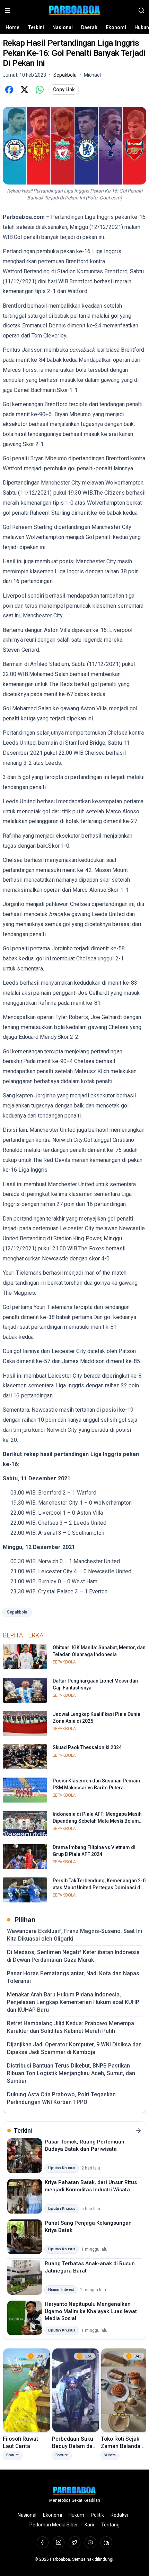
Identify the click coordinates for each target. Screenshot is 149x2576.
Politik (97, 2515)
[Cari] (141, 10)
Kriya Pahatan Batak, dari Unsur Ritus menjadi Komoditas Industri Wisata (91, 2186)
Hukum (76, 2515)
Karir (90, 2525)
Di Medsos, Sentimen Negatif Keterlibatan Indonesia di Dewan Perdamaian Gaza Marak (73, 1956)
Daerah (89, 27)
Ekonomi (116, 27)
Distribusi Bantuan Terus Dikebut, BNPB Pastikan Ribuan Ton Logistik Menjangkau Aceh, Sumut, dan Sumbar (71, 2073)
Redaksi (119, 2515)
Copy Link (64, 89)
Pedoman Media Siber (54, 2525)
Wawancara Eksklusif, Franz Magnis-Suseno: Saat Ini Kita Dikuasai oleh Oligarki (74, 1935)
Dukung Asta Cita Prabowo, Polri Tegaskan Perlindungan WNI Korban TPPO (61, 2098)
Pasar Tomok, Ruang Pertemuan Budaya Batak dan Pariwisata (85, 2145)
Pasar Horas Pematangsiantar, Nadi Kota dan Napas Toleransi (73, 1977)
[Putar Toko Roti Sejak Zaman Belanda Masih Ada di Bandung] (125, 2390)
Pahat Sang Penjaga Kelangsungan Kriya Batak (88, 2227)
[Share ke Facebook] (9, 89)
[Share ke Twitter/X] (24, 89)
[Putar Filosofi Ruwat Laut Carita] (27, 2390)
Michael (92, 75)
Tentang (110, 2525)
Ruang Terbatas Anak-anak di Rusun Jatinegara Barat (90, 2267)
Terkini (36, 27)
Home (12, 27)
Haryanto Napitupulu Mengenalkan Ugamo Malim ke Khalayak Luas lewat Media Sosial (91, 2311)
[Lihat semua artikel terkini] (138, 2131)
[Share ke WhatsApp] (40, 89)
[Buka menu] (8, 10)
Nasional (63, 27)
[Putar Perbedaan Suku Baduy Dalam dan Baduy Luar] (76, 2390)
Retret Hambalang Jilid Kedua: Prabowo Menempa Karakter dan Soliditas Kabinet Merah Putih (71, 2027)
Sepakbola (17, 1612)
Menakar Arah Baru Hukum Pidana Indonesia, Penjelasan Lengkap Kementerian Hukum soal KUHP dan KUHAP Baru (73, 2002)
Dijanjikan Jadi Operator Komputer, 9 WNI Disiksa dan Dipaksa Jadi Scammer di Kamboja (74, 2048)
